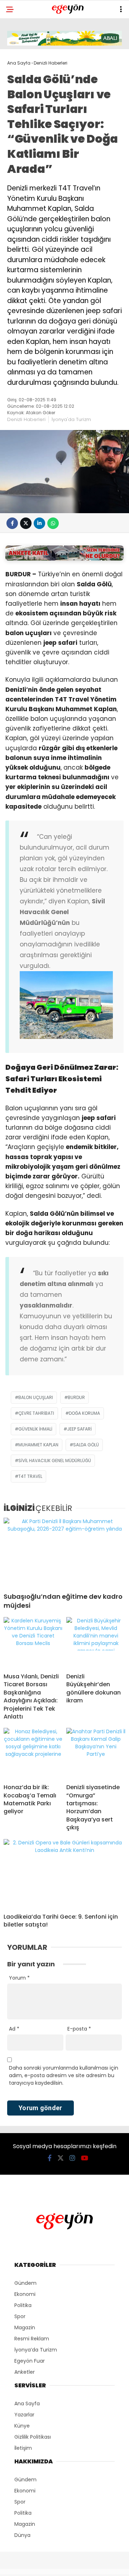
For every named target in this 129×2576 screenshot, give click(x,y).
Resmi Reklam (32, 2339)
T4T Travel (30, 1476)
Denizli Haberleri (26, 419)
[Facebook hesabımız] (50, 2158)
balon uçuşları (36, 1397)
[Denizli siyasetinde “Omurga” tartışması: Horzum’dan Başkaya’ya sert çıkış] (96, 1753)
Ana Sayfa (27, 2404)
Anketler (25, 2372)
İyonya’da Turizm (36, 2350)
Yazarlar (24, 2415)
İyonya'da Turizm (71, 419)
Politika (23, 2305)
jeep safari (79, 1429)
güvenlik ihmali (35, 1429)
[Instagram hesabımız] (72, 2158)
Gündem (25, 2283)
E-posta (79, 2029)
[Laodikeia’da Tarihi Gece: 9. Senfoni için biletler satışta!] (64, 1873)
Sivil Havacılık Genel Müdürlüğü (55, 1460)
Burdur (76, 1397)
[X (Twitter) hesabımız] (61, 2158)
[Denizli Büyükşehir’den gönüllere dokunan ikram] (96, 1642)
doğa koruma (84, 1413)
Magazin (25, 2327)
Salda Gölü (86, 1445)
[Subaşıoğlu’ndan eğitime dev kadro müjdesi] (64, 1552)
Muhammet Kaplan (38, 1445)
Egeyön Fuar (30, 2361)
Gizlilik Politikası (33, 2437)
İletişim (23, 2448)
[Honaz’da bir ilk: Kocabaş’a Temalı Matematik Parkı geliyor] (33, 1753)
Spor (20, 2316)
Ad (14, 2029)
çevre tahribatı (36, 1413)
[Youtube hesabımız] (85, 2158)
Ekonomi (25, 2294)
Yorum (19, 1978)
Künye (22, 2426)
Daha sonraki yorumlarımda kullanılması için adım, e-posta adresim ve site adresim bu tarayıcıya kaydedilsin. (64, 2075)
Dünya (22, 2535)
